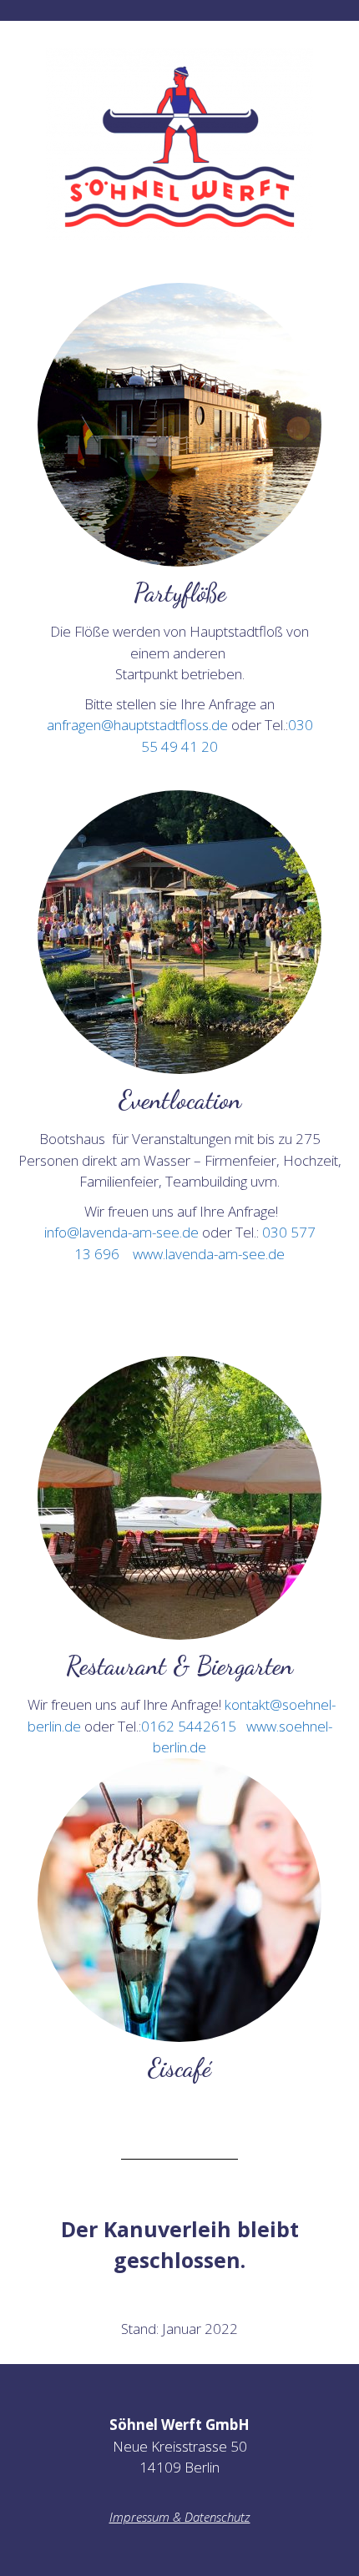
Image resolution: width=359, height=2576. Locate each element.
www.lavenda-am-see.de (209, 1254)
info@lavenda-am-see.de (121, 1232)
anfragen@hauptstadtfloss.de (137, 725)
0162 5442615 (189, 1726)
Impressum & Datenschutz (180, 2517)
